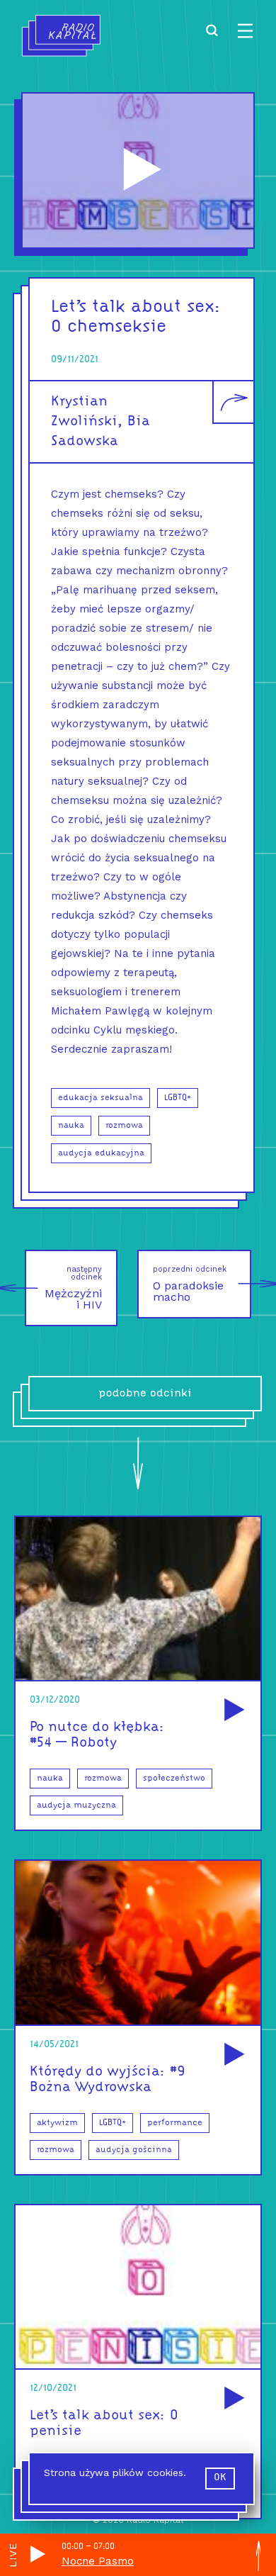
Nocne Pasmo (98, 2561)
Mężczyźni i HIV (73, 1288)
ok (220, 2478)
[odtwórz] (232, 1711)
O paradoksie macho (190, 1284)
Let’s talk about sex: (136, 307)
